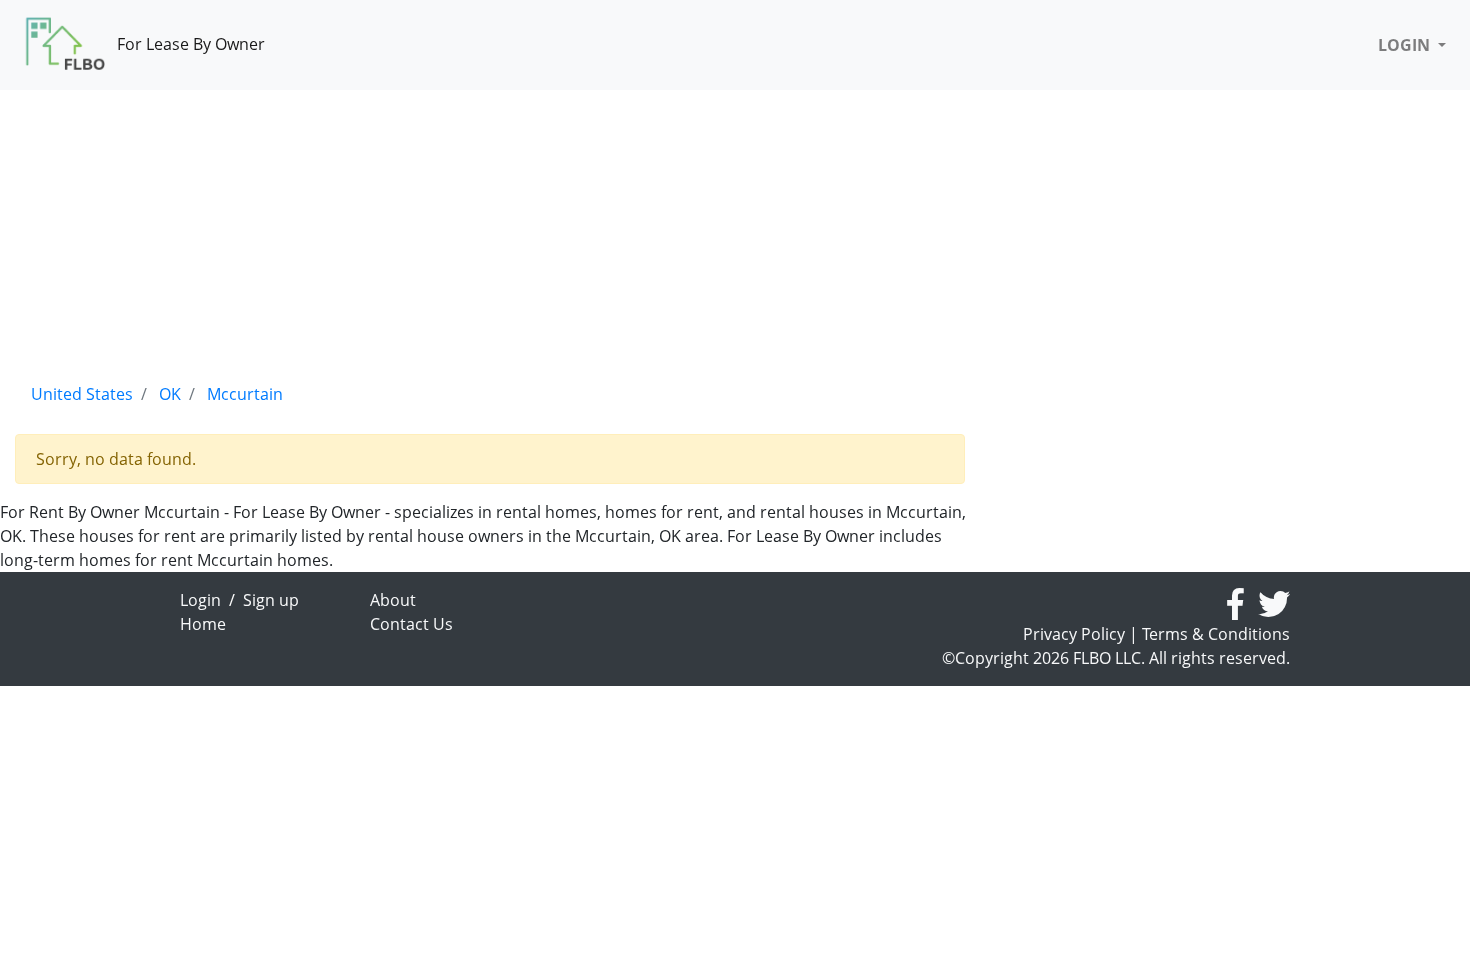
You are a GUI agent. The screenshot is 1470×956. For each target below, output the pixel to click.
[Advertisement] (490, 230)
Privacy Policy (1074, 634)
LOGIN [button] (1406, 45)
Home (203, 624)
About (393, 600)
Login (200, 600)
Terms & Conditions (1216, 634)
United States (82, 394)
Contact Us (411, 624)
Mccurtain (245, 394)
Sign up (271, 600)
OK (170, 394)
